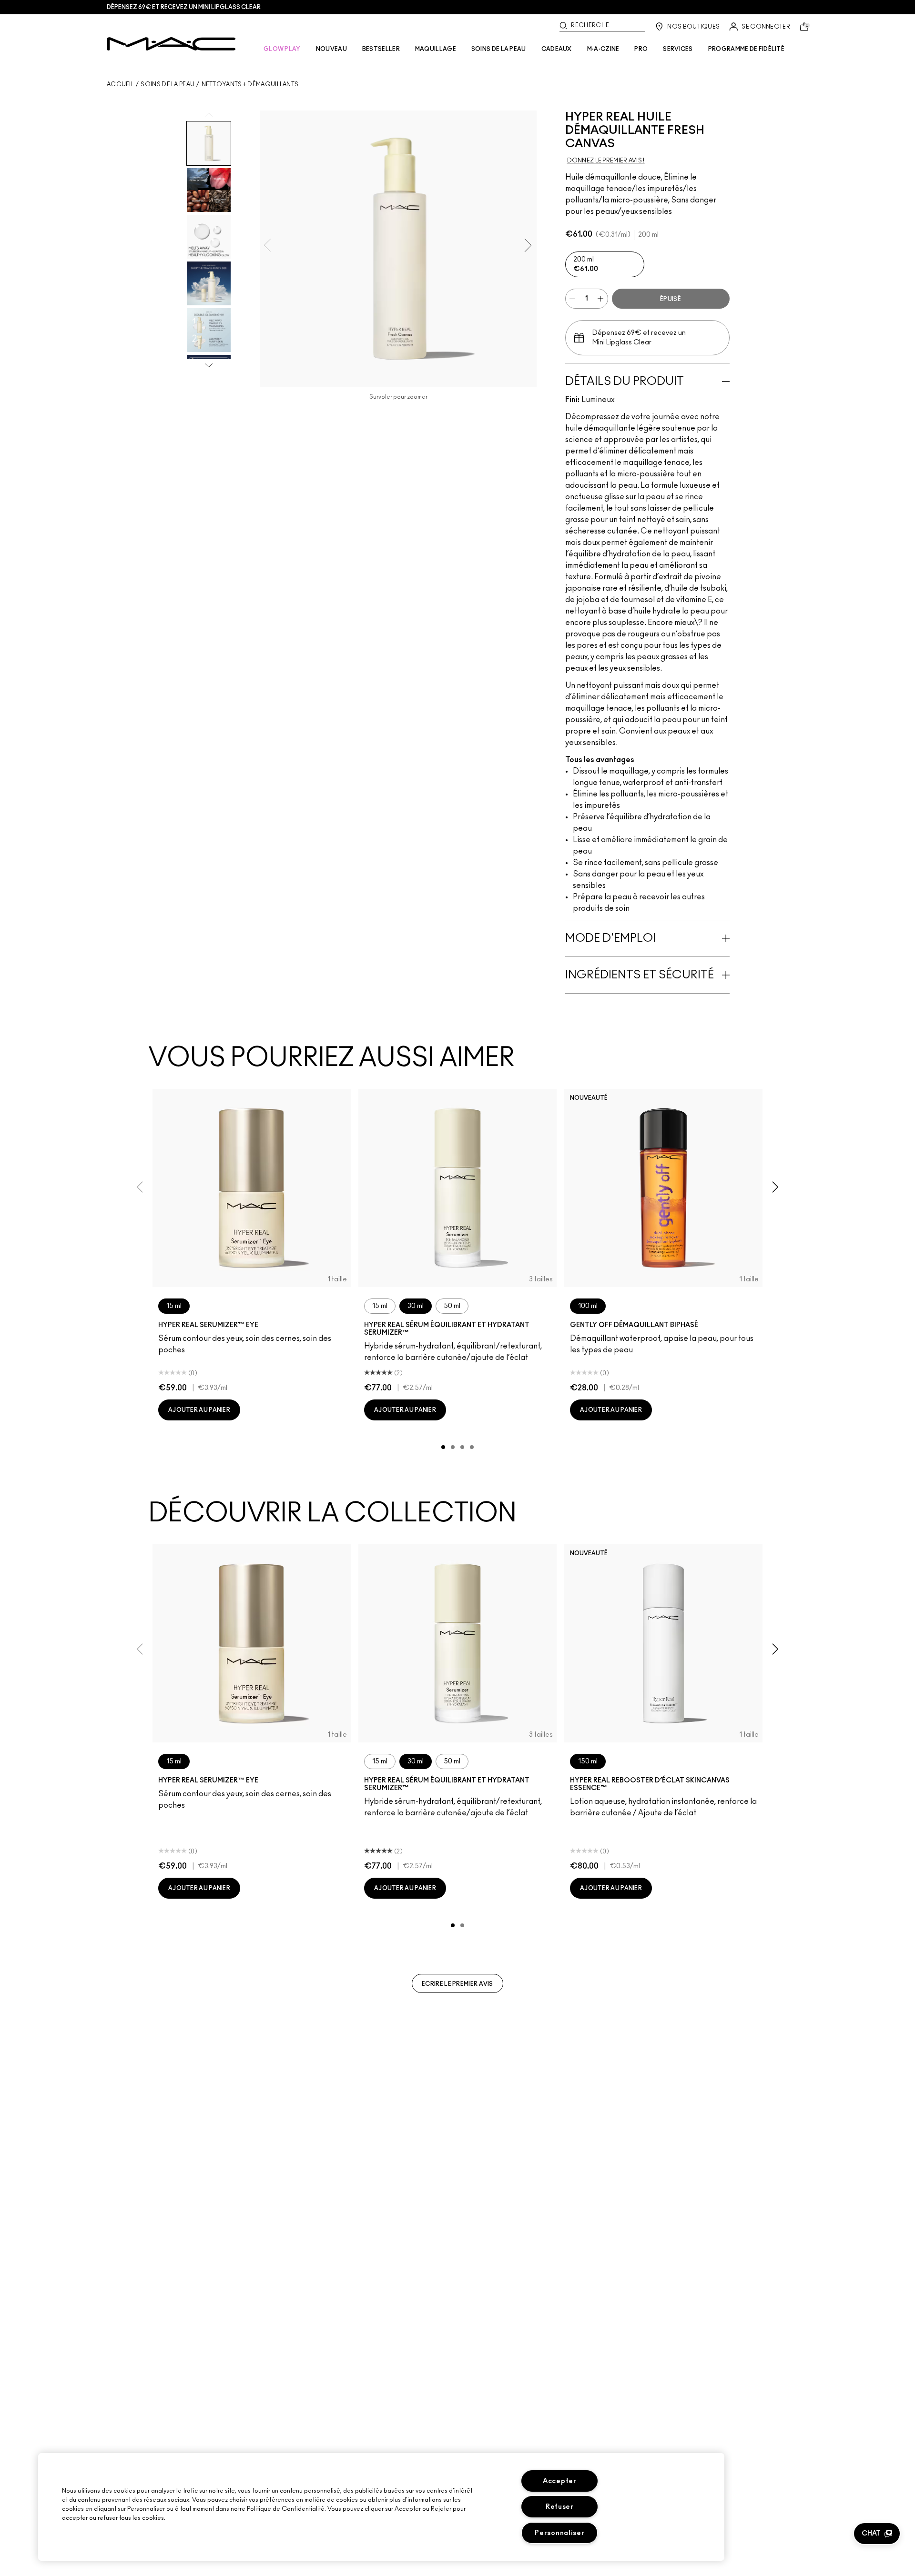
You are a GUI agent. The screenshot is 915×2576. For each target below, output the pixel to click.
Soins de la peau (168, 84)
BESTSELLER (381, 49)
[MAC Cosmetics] (171, 44)
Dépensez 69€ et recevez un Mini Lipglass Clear (184, 7)
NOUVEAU (331, 49)
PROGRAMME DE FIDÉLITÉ (746, 49)
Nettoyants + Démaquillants (250, 84)
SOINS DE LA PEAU (499, 49)
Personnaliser (559, 2533)
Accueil (120, 84)
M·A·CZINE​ (603, 49)
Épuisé (671, 299)
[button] (877, 2534)
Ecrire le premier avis (457, 1984)
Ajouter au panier (199, 1410)
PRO (641, 49)
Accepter (560, 2481)
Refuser (560, 2507)
